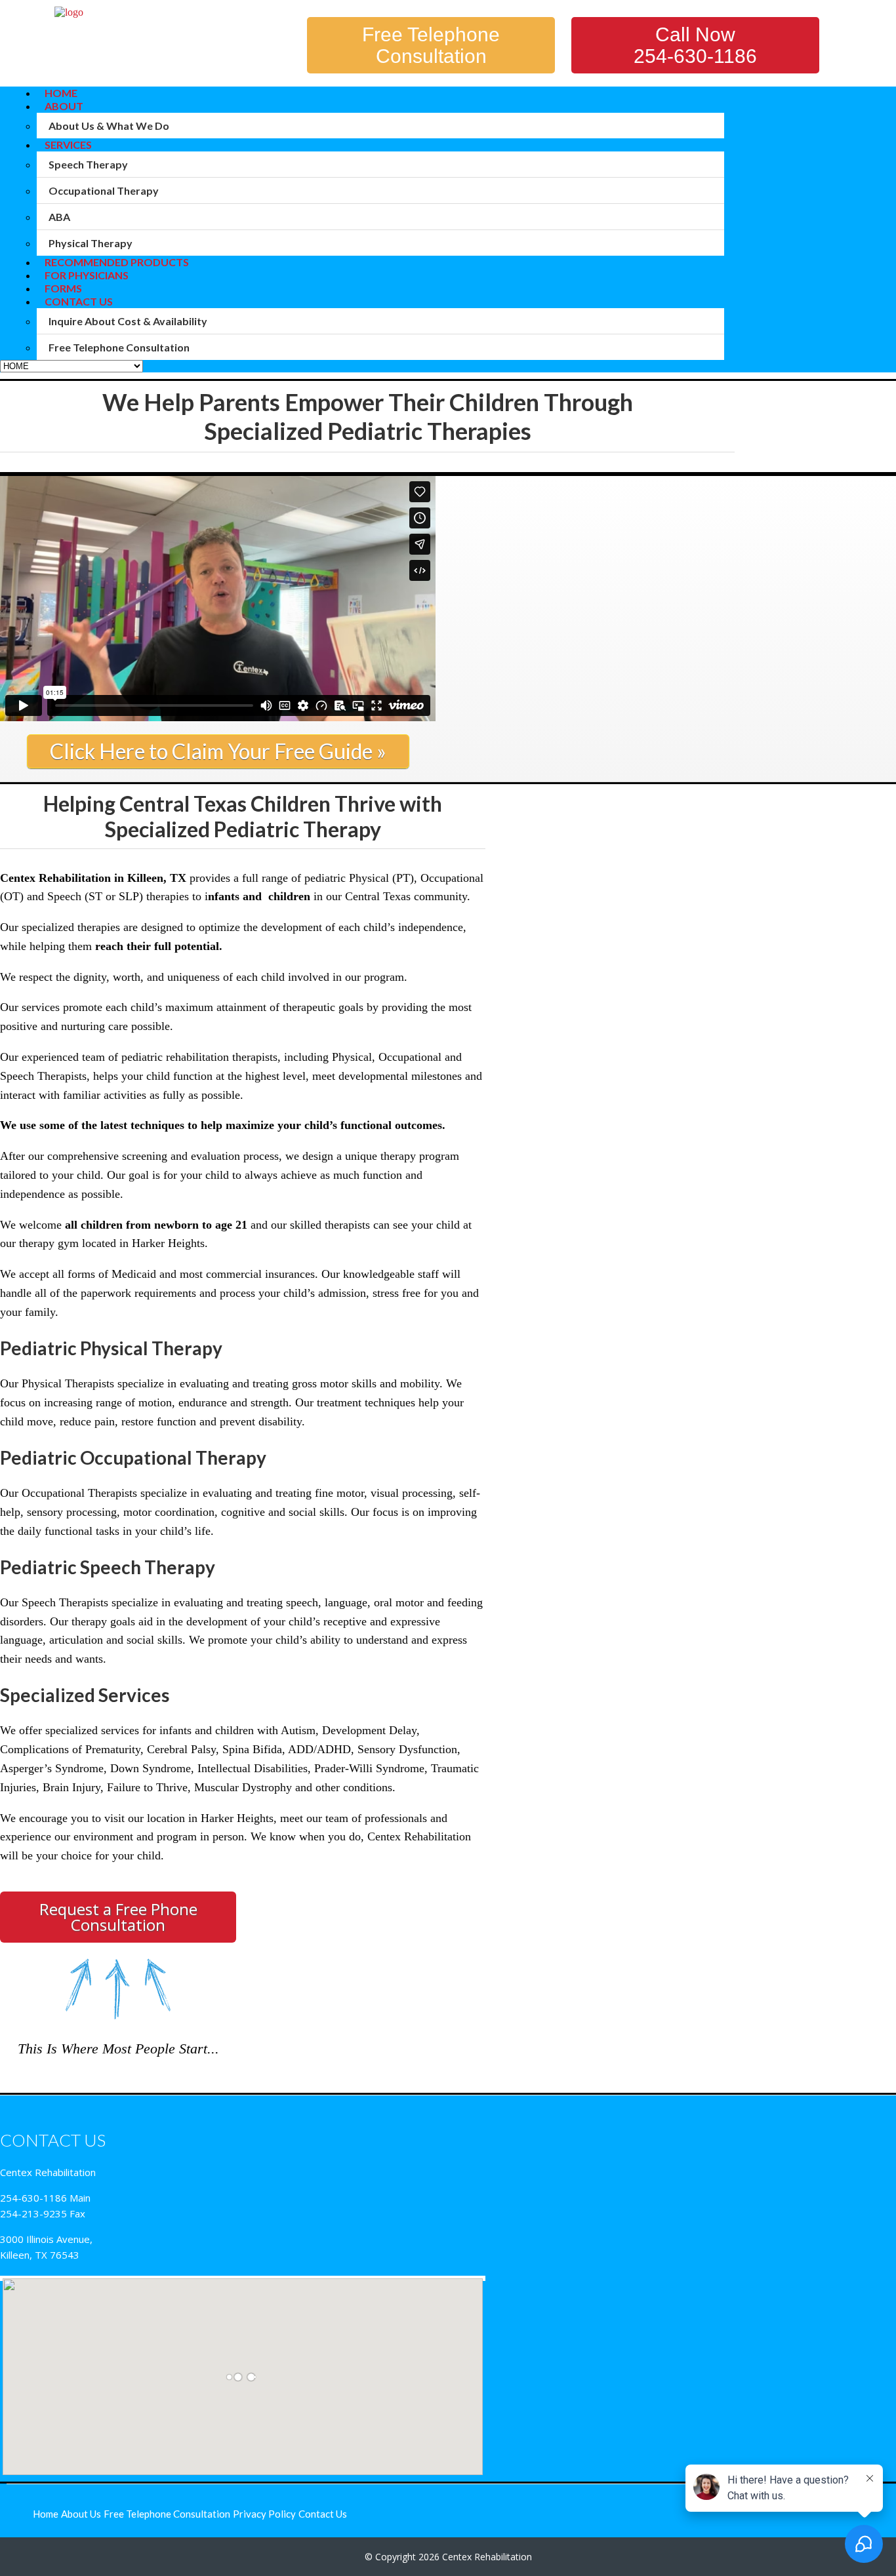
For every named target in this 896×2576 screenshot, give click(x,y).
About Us (81, 2514)
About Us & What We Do (109, 126)
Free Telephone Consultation (431, 45)
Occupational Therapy (104, 190)
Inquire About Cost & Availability (128, 321)
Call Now (695, 45)
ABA (59, 217)
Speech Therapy (88, 164)
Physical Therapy (91, 243)
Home (46, 2514)
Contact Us (79, 301)
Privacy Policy (264, 2514)
